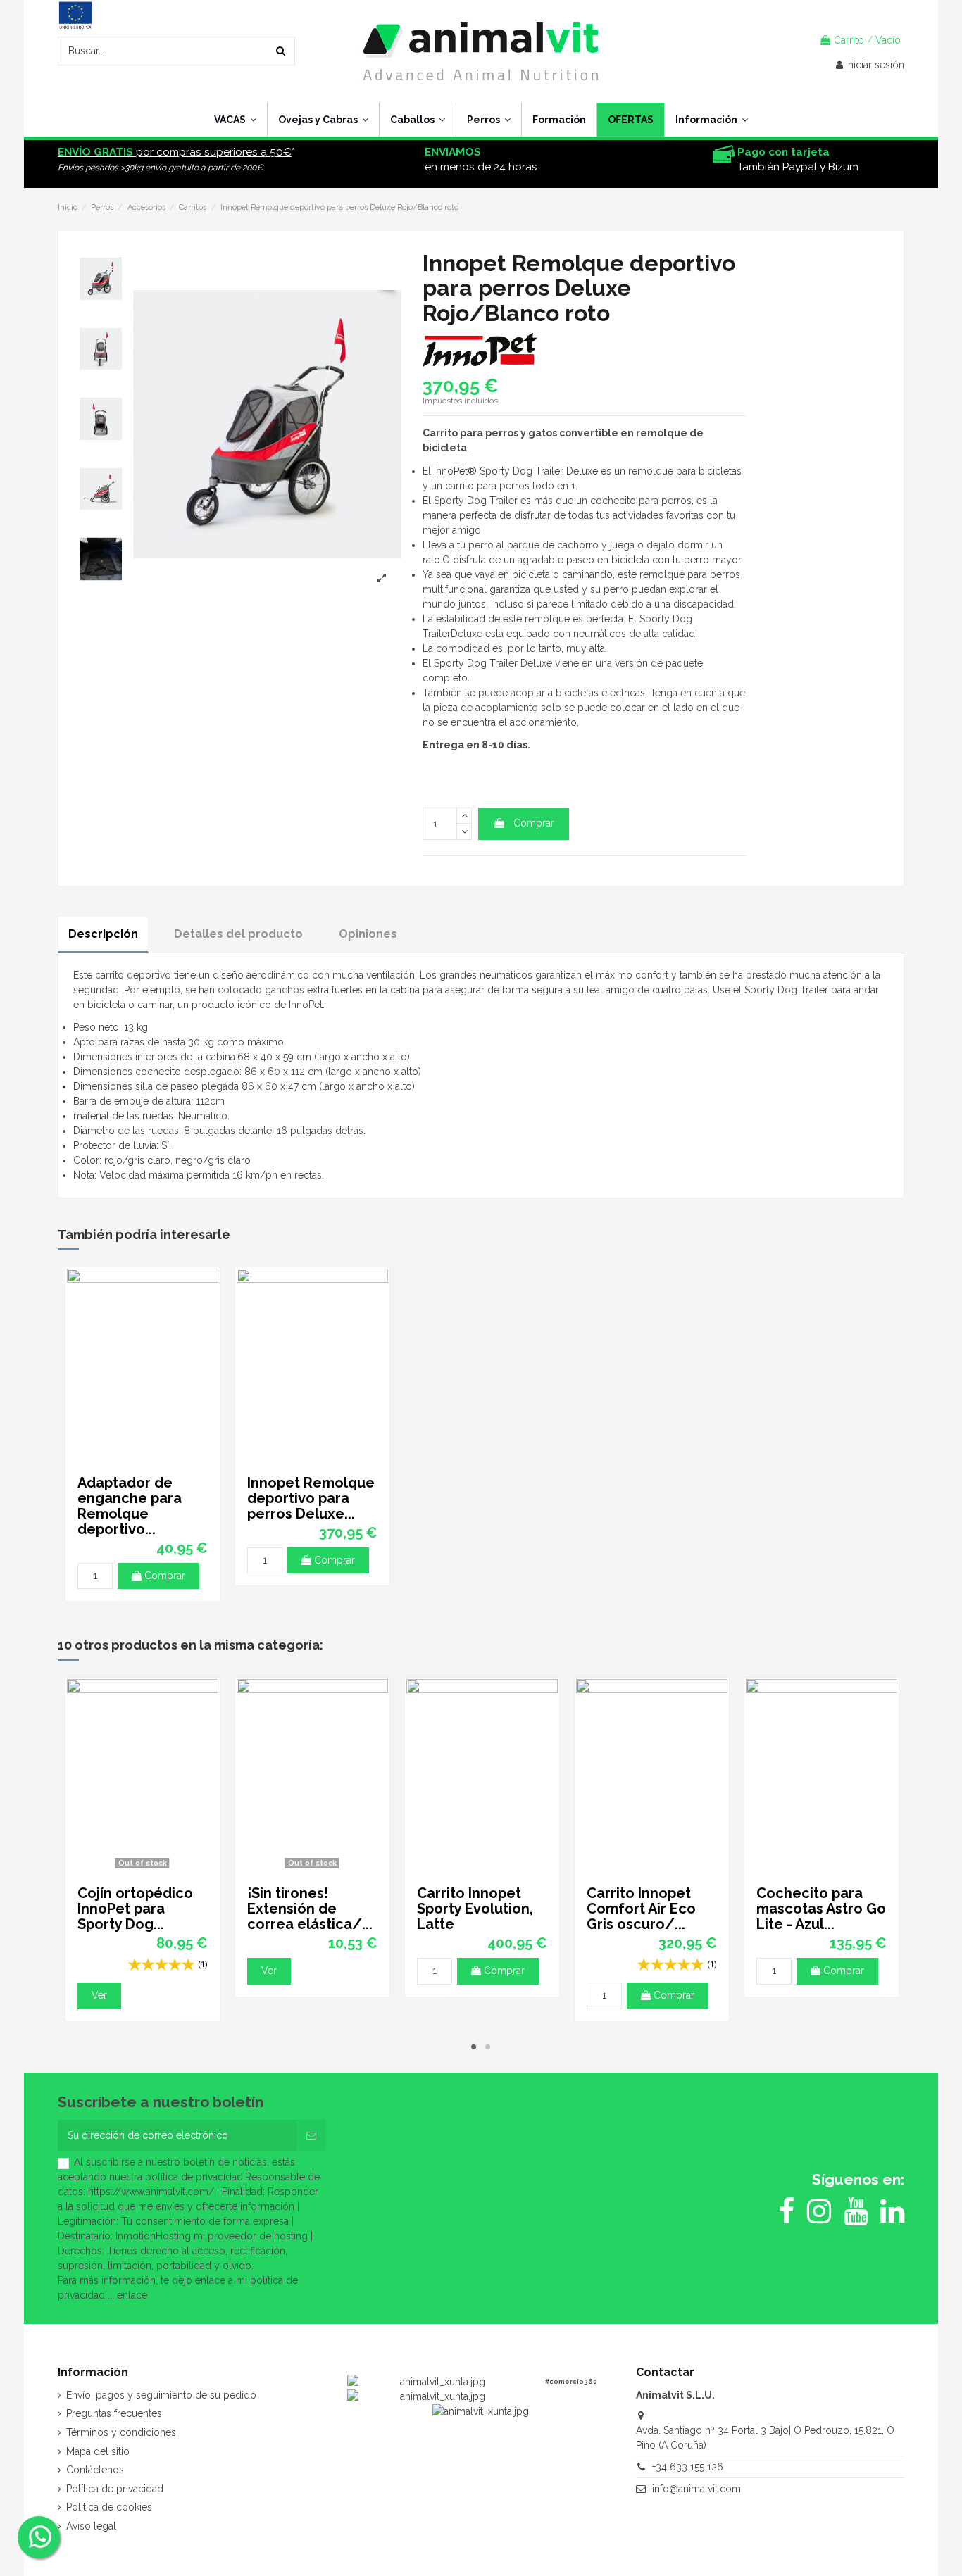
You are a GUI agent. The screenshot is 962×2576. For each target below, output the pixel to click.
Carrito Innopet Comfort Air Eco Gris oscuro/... (641, 1909)
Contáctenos (95, 2470)
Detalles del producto (238, 934)
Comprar (534, 823)
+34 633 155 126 (688, 2467)
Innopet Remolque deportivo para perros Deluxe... (311, 1498)
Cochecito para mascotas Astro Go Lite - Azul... (821, 1909)
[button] (711, 120)
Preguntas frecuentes (114, 2413)
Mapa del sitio (98, 2451)
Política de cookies (109, 2507)
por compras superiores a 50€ (175, 152)
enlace (132, 2295)
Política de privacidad (115, 2489)
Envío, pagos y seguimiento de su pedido (161, 2395)
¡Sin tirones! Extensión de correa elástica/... (310, 1909)
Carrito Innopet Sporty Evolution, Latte (475, 1909)
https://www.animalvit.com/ (151, 2192)
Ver (99, 1995)
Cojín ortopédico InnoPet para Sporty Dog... (135, 1909)
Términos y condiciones (121, 2432)
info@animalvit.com (696, 2489)
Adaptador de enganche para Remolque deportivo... (130, 1506)
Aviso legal (91, 2526)
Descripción (103, 934)
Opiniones (368, 934)
